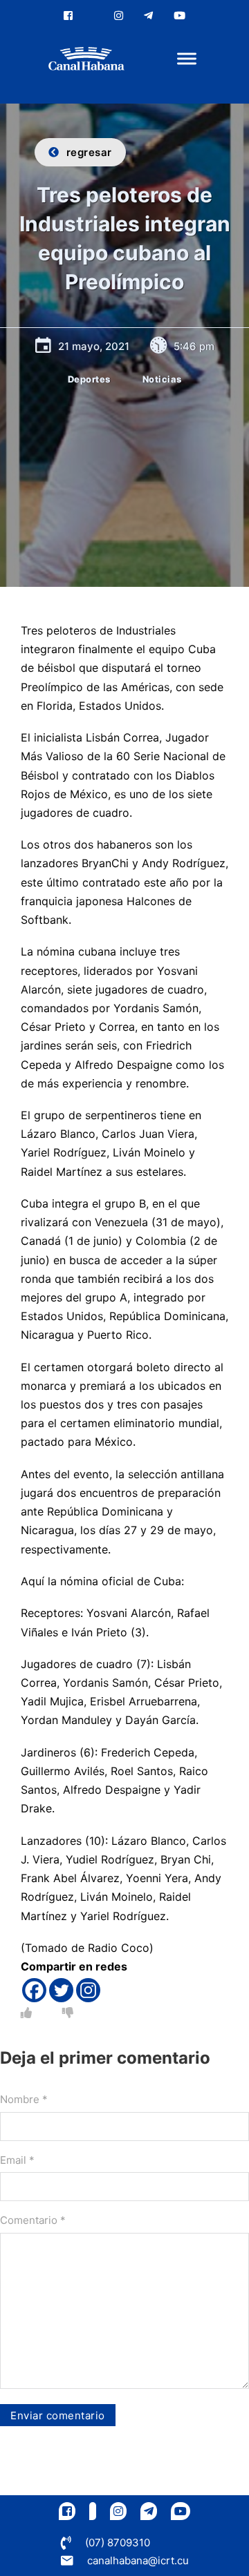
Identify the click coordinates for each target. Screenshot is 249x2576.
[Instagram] (88, 1990)
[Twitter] (61, 1990)
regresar (89, 152)
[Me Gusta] (26, 2013)
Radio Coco (119, 1948)
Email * (17, 2160)
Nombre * (24, 2099)
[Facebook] (34, 1990)
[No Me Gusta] (68, 2013)
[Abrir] (187, 59)
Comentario (33, 2220)
